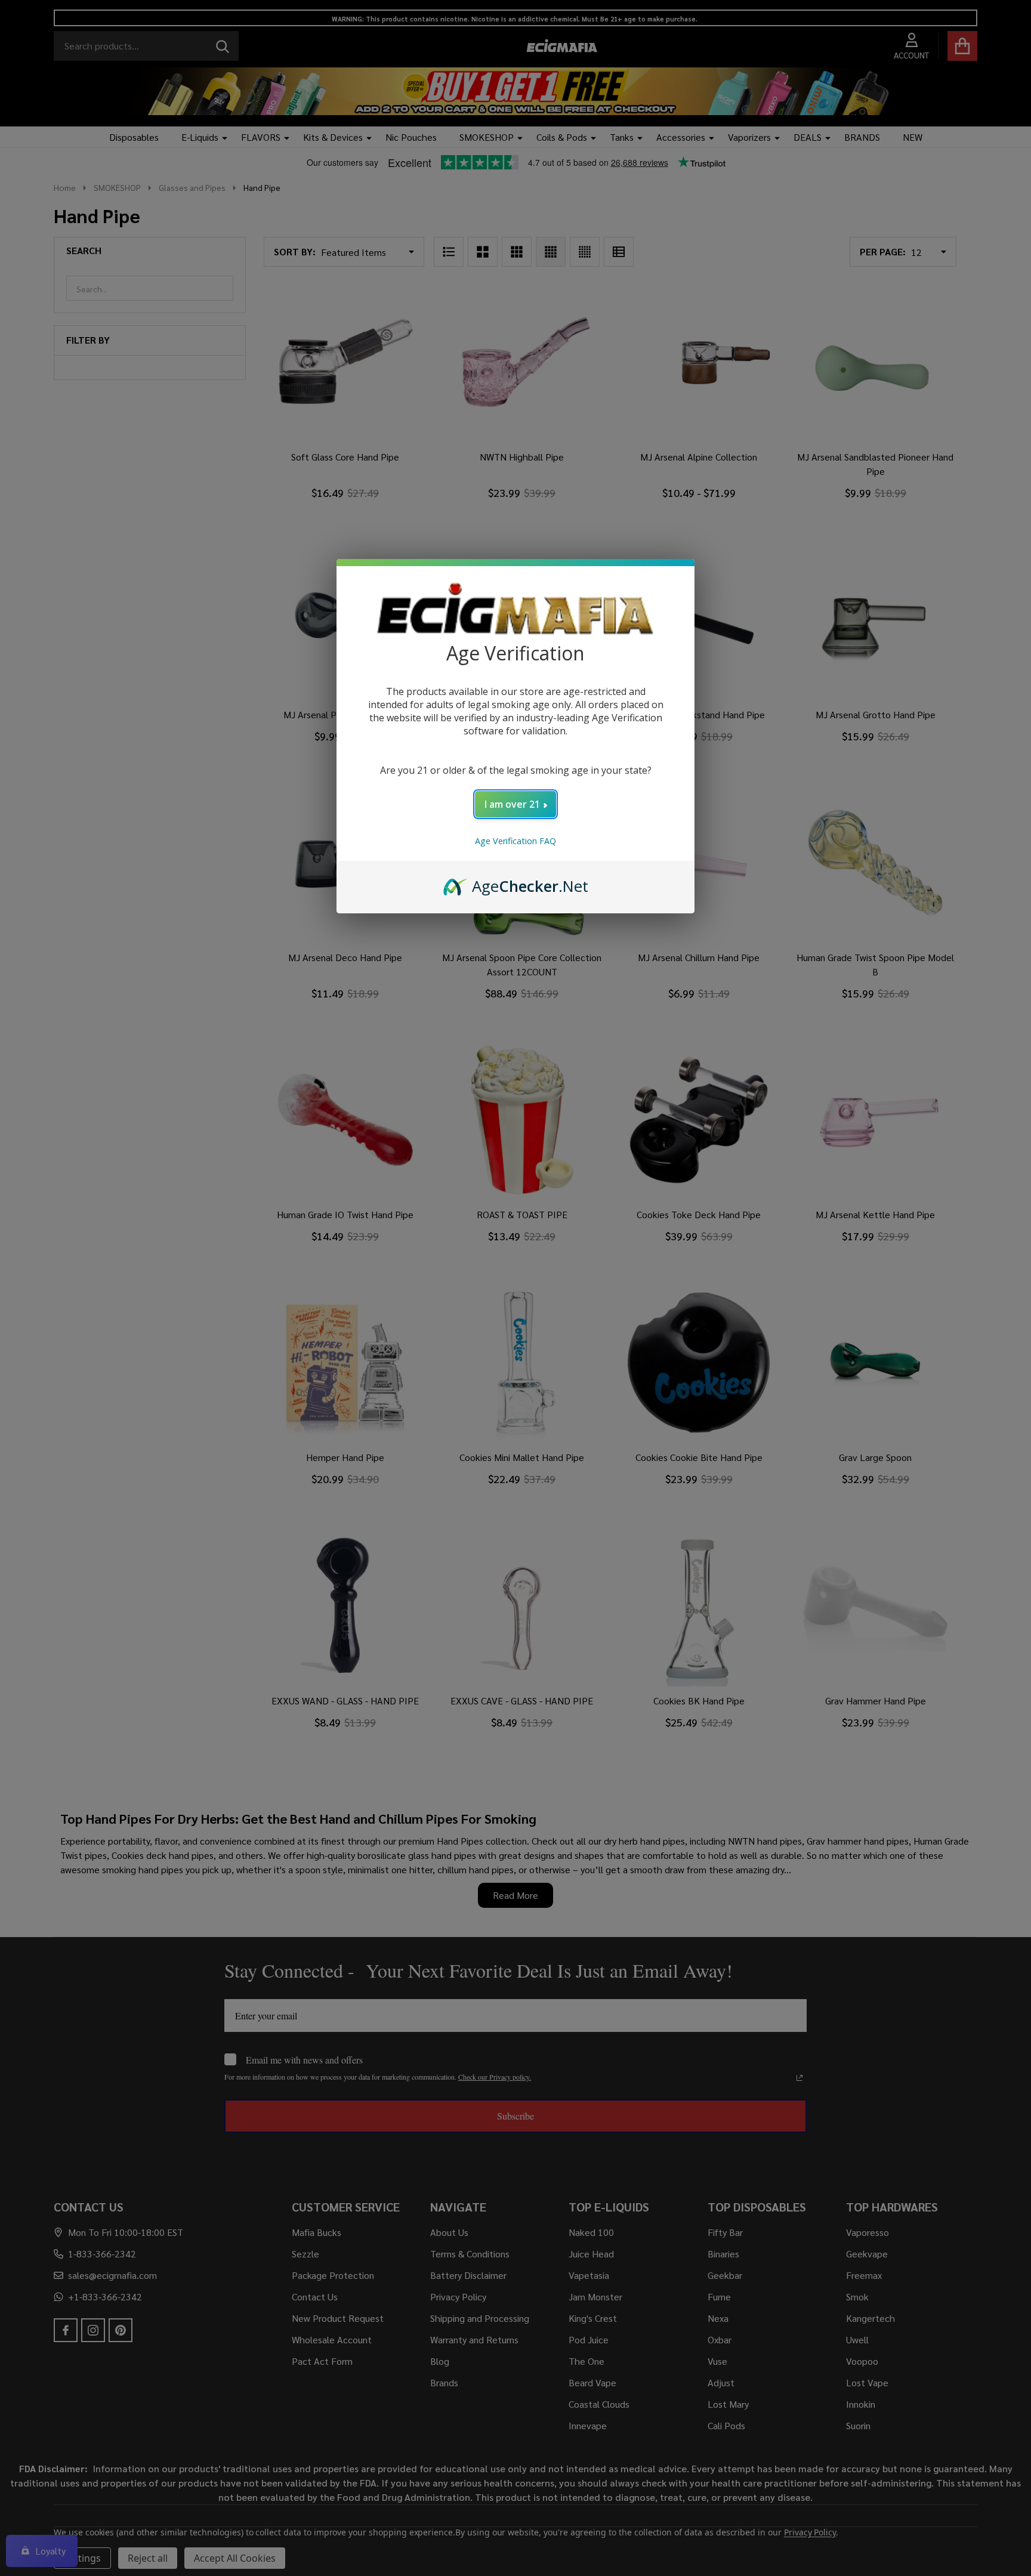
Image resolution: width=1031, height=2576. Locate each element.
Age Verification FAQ (515, 841)
